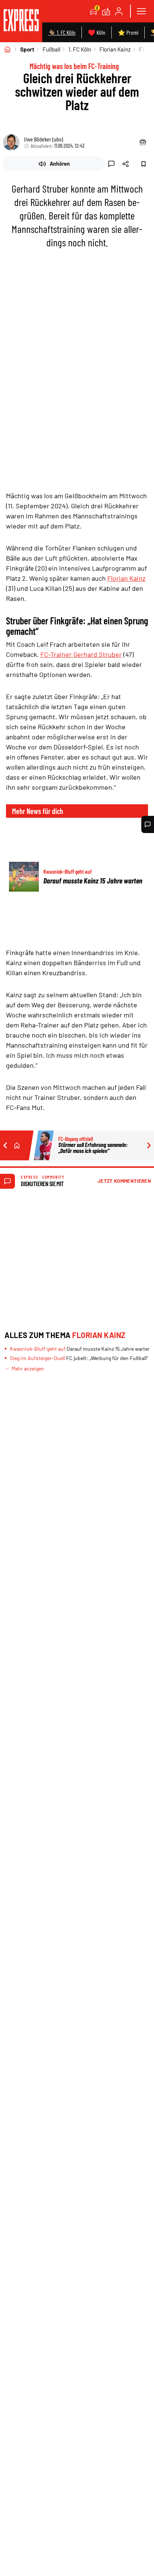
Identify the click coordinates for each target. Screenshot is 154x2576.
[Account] (119, 11)
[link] (21, 21)
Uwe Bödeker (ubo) (44, 139)
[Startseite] (7, 49)
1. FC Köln (80, 49)
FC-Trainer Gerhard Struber (81, 654)
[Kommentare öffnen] (148, 824)
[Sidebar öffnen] (141, 11)
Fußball (51, 49)
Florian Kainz (115, 49)
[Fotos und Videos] (106, 11)
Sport (27, 49)
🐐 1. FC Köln (62, 32)
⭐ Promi (128, 32)
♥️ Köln (97, 32)
